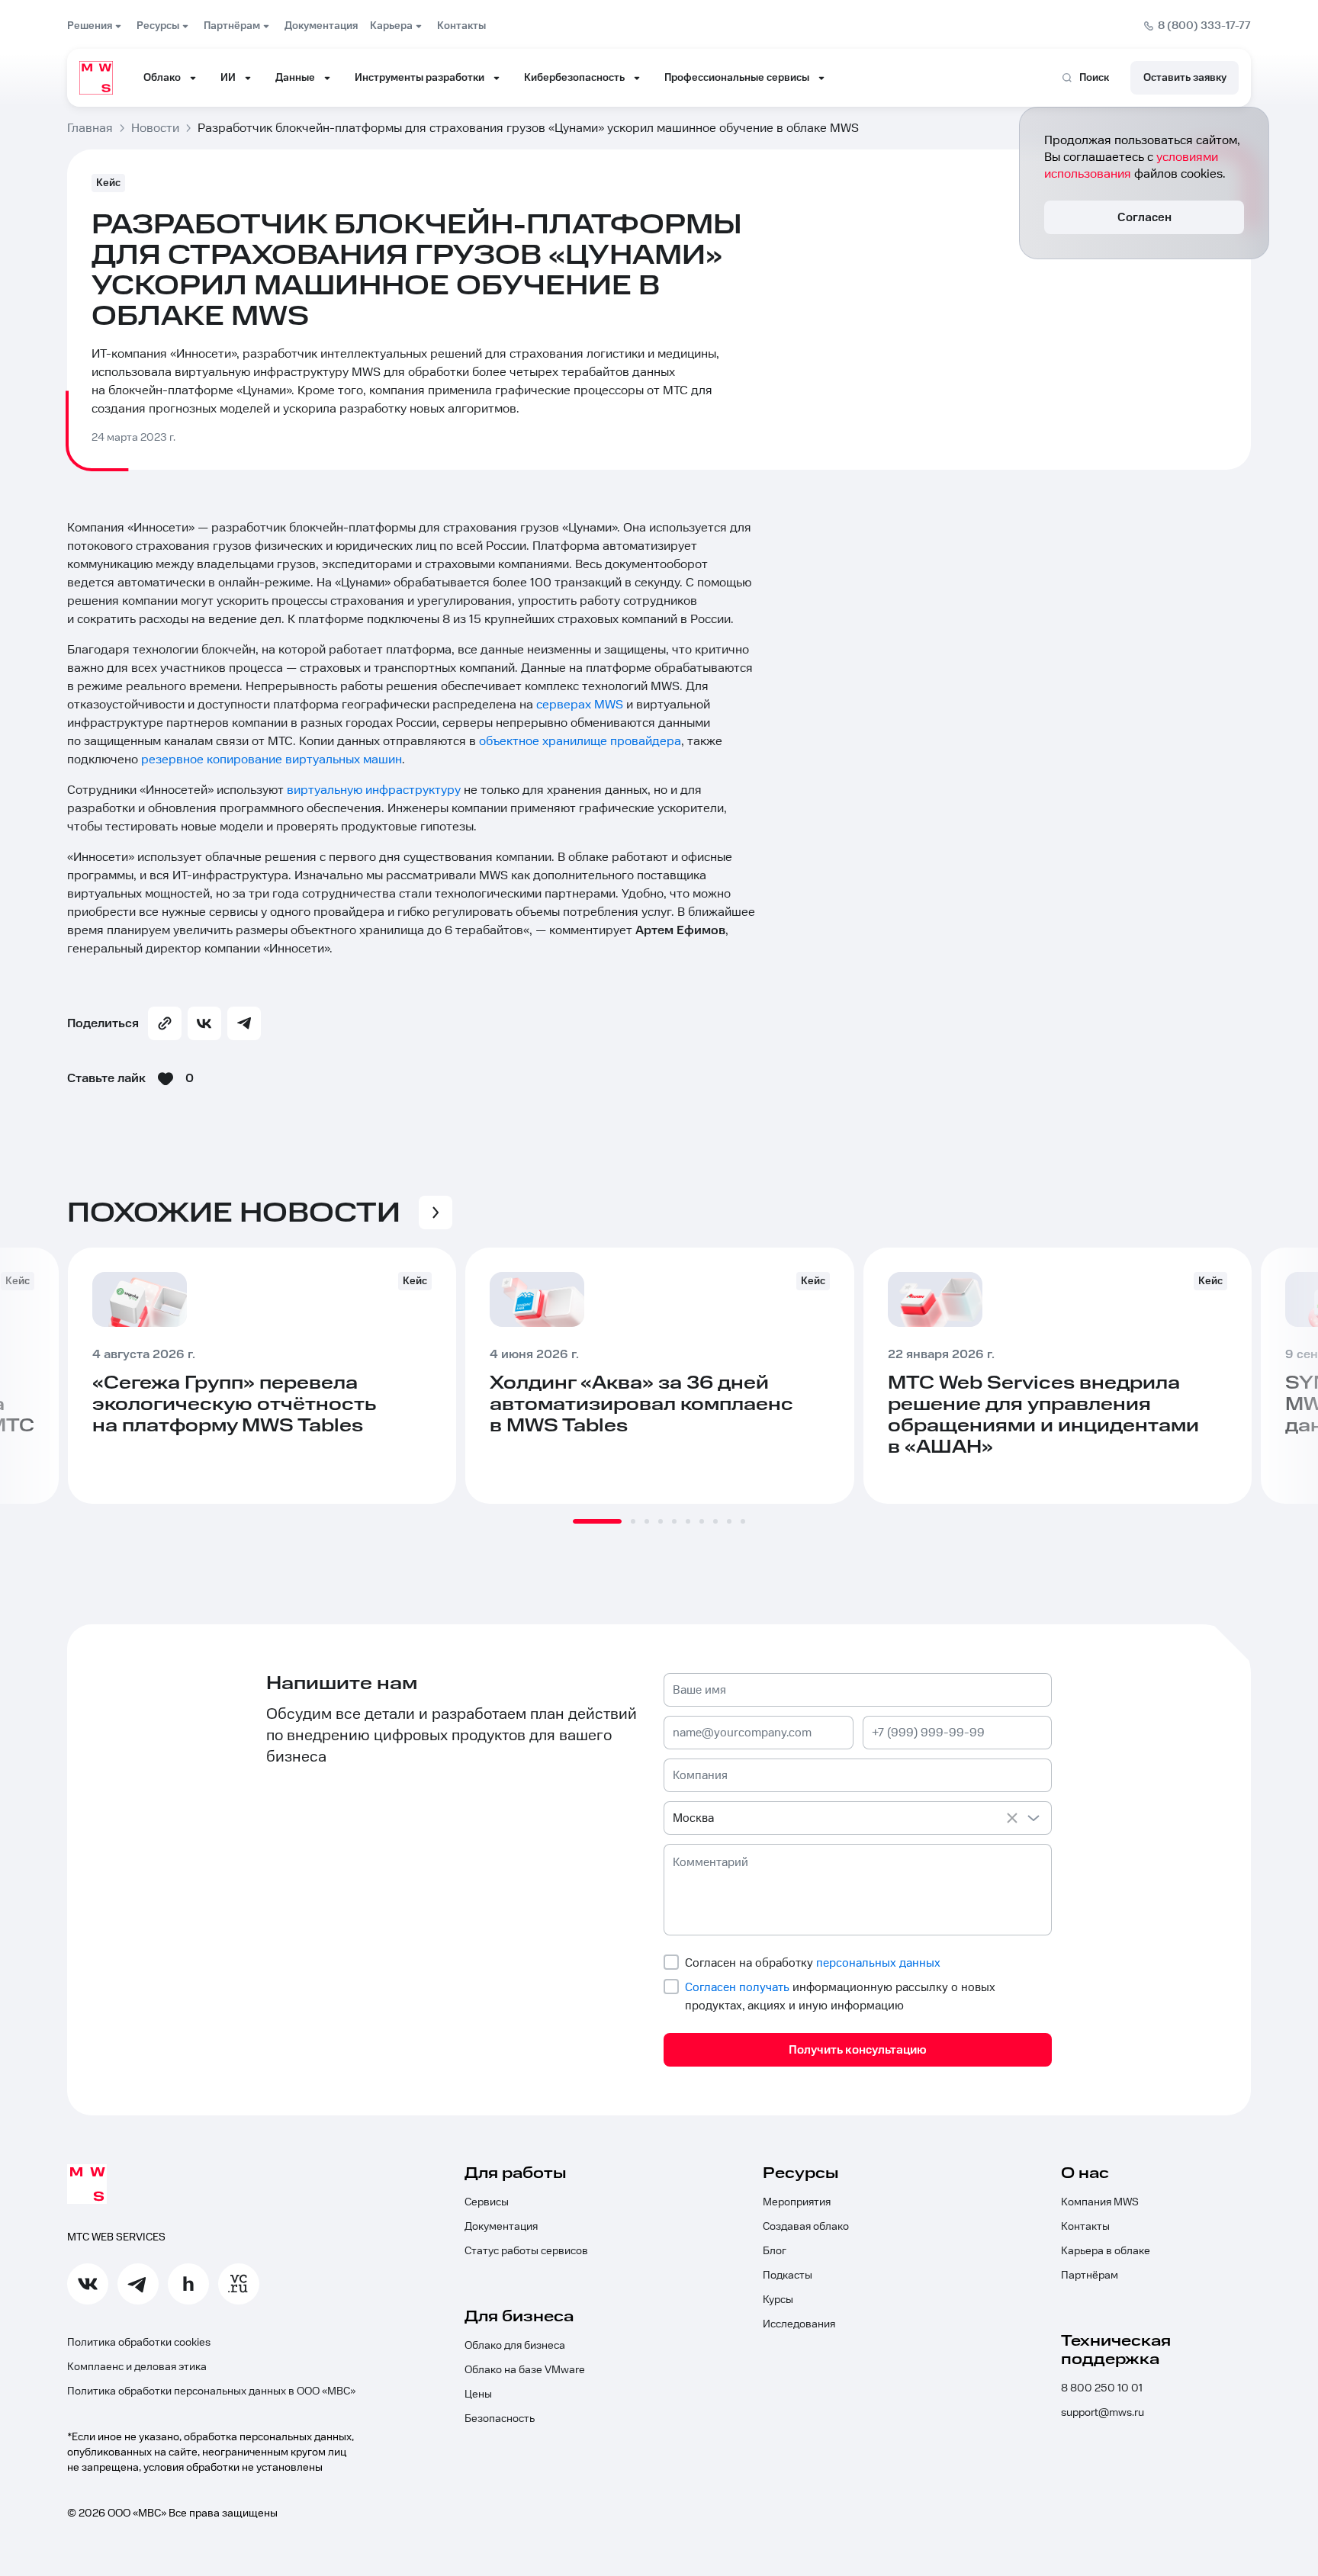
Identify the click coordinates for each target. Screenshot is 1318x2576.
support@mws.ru (1103, 2413)
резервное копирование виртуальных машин (272, 760)
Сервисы (487, 2202)
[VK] (204, 1023)
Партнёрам (1090, 2276)
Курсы (778, 2300)
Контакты (1085, 2227)
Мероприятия (797, 2202)
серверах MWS (580, 705)
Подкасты (788, 2276)
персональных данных (878, 1963)
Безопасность (500, 2419)
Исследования (799, 2324)
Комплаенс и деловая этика (137, 2367)
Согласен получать (737, 1987)
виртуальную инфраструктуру (374, 790)
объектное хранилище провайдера (580, 741)
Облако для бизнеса (515, 2346)
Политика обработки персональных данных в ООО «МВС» (211, 2391)
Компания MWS (1100, 2202)
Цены (478, 2395)
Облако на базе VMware (525, 2370)
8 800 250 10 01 (1102, 2388)
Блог (775, 2251)
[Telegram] (244, 1023)
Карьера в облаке (1106, 2251)
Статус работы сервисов (526, 2251)
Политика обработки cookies (139, 2343)
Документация (501, 2227)
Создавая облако (806, 2227)
